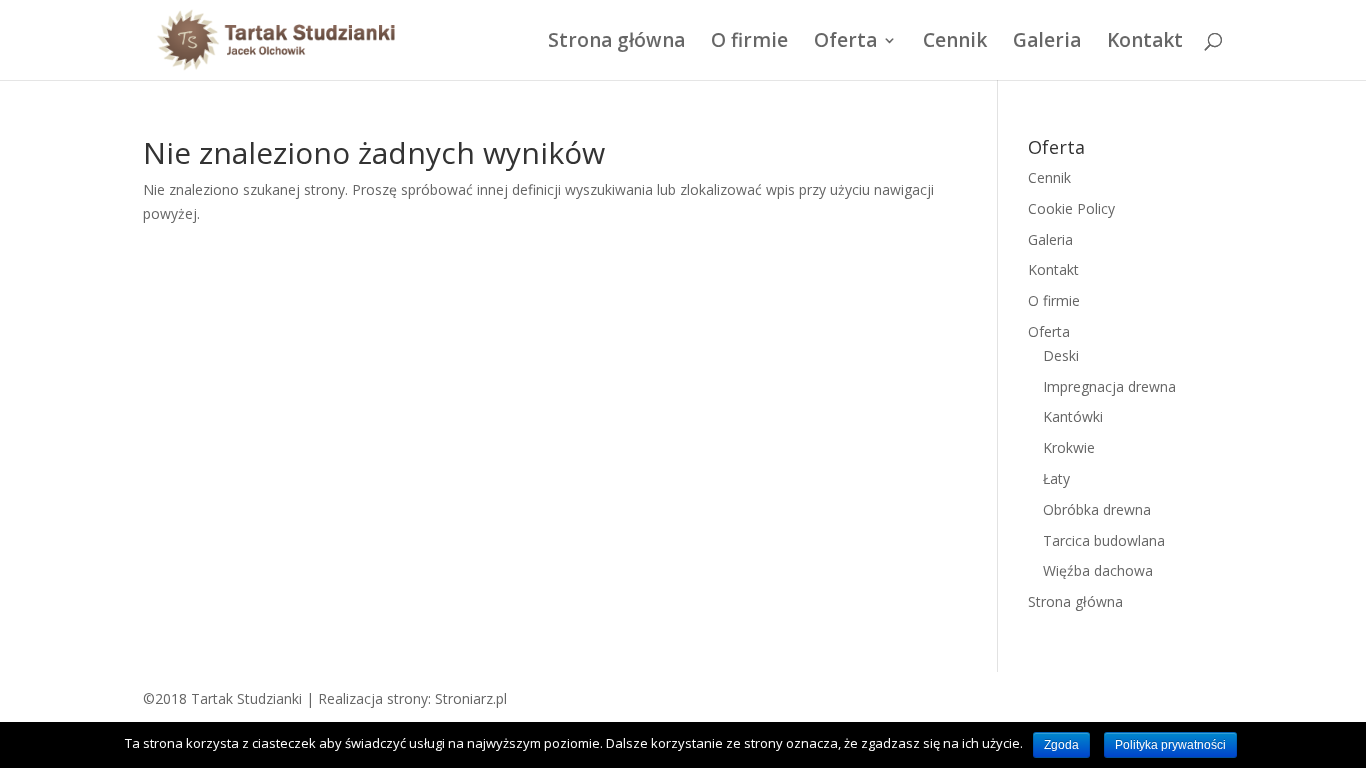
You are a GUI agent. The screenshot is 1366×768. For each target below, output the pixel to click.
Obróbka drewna (1097, 509)
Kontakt (1145, 43)
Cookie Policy (1071, 208)
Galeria (1047, 43)
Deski (1061, 355)
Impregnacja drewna (1109, 386)
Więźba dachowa (1098, 570)
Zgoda (1061, 745)
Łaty (1056, 478)
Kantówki (1073, 416)
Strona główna (616, 43)
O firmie (749, 43)
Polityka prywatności (1170, 745)
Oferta (845, 43)
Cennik (955, 43)
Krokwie (1069, 447)
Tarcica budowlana (1104, 540)
